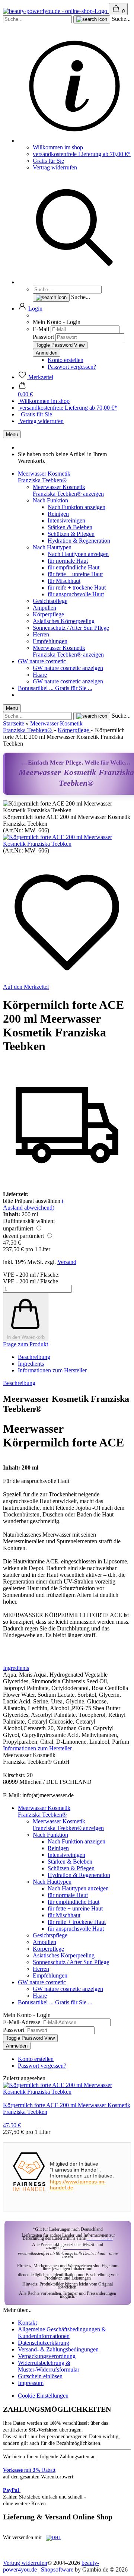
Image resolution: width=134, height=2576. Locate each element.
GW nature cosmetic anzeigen (68, 668)
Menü (12, 434)
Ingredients (31, 1364)
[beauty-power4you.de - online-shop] (56, 11)
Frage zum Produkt (25, 1344)
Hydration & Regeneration (79, 541)
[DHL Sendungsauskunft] (53, 2538)
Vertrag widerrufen (55, 167)
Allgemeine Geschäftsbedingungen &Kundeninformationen (62, 2333)
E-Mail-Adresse (22, 2022)
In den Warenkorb (26, 1337)
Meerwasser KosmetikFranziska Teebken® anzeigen (68, 490)
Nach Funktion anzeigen (76, 507)
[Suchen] (74, 282)
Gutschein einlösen (40, 2376)
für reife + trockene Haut (77, 587)
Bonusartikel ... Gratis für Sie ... (55, 688)
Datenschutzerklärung (44, 2343)
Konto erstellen (66, 360)
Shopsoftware (57, 2569)
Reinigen (58, 514)
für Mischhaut (64, 581)
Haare (40, 675)
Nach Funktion (50, 500)
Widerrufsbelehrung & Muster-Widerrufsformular (49, 2366)
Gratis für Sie (48, 161)
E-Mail (41, 329)
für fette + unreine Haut (75, 574)
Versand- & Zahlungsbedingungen (58, 2349)
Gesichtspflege (50, 601)
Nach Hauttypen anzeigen (78, 554)
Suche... (121, 19)
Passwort (43, 337)
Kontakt (27, 2323)
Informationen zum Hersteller (52, 1370)
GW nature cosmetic (42, 661)
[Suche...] (92, 19)
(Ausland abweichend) (33, 1204)
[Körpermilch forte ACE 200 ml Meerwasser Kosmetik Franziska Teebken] (67, 844)
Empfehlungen (50, 641)
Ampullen (44, 608)
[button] (30, 309)
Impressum (31, 2383)
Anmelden (17, 2046)
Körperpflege (48, 614)
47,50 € (12, 2125)
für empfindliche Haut (74, 567)
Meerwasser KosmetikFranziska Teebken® (44, 477)
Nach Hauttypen (52, 547)
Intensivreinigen (66, 520)
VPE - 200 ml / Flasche (31, 1281)
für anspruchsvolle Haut (76, 594)
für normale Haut (68, 561)
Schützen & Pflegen (71, 534)
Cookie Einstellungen (43, 2396)
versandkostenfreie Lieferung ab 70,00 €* (82, 154)
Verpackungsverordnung (47, 2356)
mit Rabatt (29, 2470)
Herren (41, 634)
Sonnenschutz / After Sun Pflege (71, 628)
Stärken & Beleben (70, 527)
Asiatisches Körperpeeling (64, 621)
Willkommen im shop (58, 147)
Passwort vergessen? (72, 367)
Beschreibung (34, 1357)
